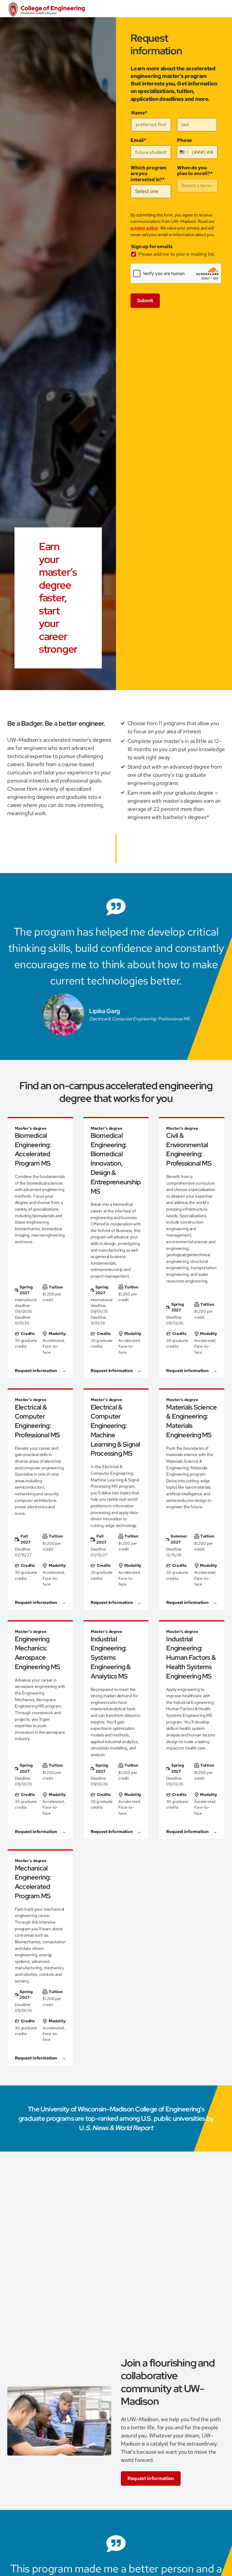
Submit (145, 301)
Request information (151, 2478)
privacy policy (144, 228)
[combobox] (184, 152)
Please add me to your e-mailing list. (177, 254)
